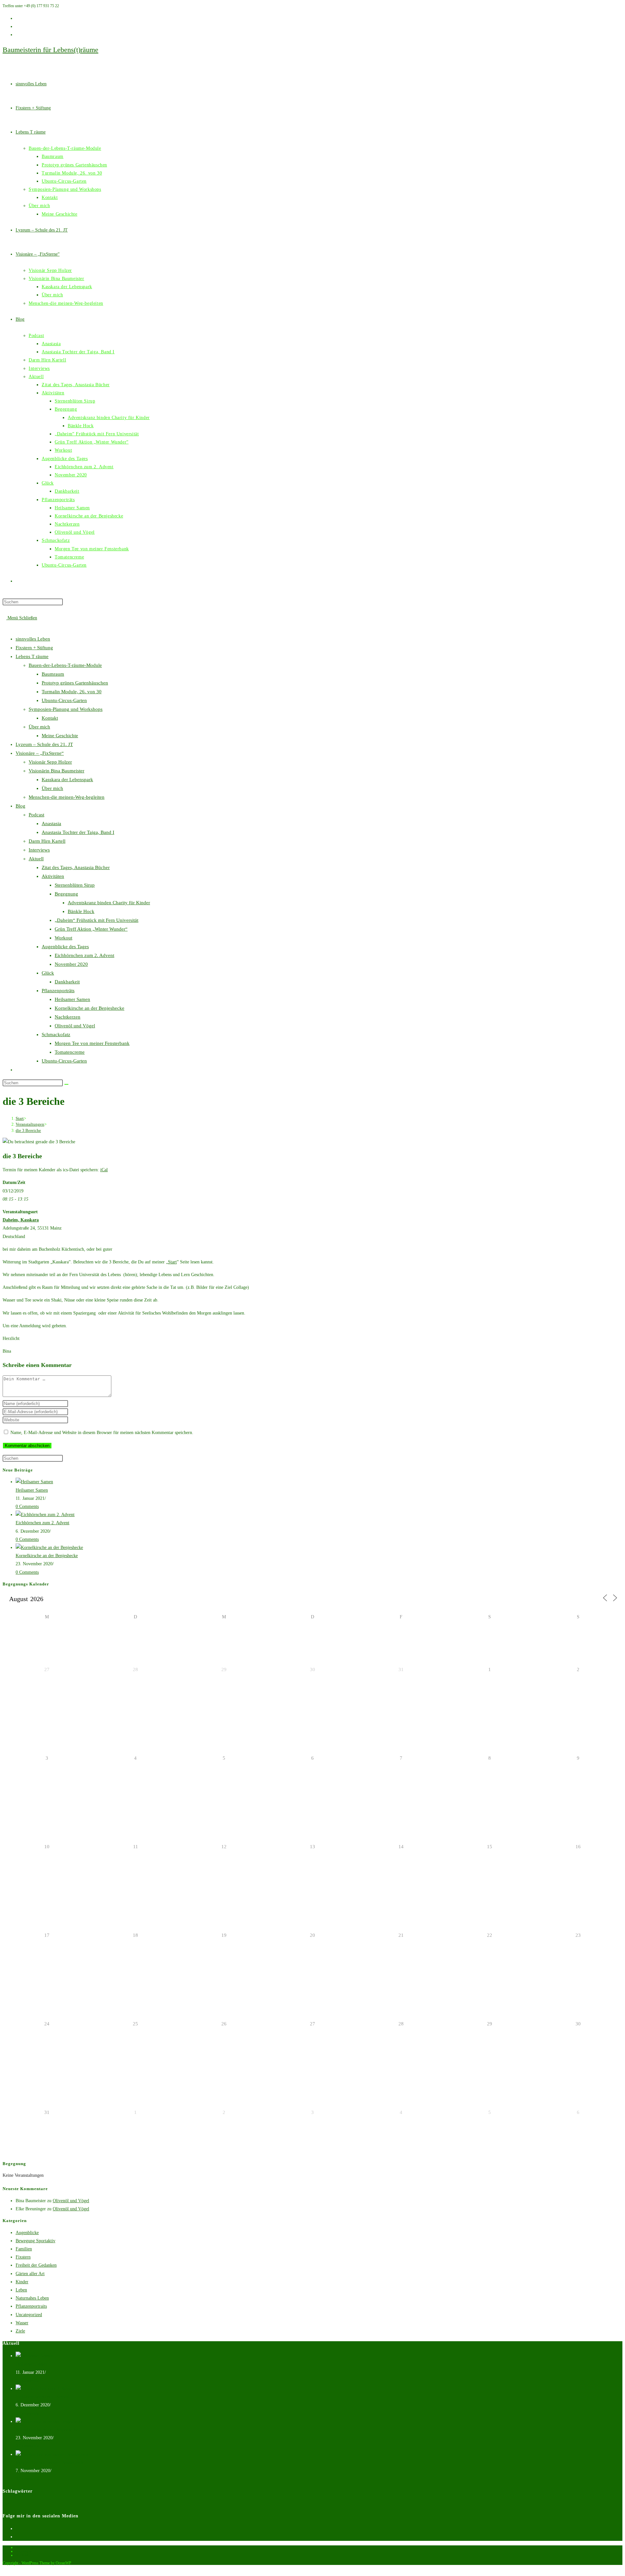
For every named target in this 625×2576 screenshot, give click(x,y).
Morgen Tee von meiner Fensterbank (92, 1043)
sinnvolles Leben (33, 639)
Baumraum (53, 674)
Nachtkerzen (68, 1017)
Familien (24, 2249)
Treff (7, 2504)
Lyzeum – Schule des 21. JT (44, 744)
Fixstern (23, 2257)
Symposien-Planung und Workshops (66, 709)
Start (172, 1262)
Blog (21, 806)
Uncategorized (29, 2315)
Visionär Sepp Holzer (50, 762)
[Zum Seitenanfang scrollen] (4, 2569)
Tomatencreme (70, 1052)
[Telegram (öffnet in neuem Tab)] (17, 35)
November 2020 (71, 964)
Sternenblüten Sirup (75, 885)
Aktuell (36, 859)
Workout (63, 938)
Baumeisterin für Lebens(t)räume (50, 50)
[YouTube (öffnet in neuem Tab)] (17, 18)
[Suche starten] (66, 1084)
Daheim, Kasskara (21, 1220)
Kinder (22, 2282)
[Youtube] (17, 2537)
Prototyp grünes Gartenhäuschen (75, 683)
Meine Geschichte (60, 736)
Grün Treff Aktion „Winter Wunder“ (91, 929)
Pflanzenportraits (31, 2306)
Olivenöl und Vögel (75, 1026)
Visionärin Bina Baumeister (56, 771)
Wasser (22, 2323)
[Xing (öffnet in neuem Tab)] (17, 27)
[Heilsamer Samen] (34, 1482)
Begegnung (66, 894)
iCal (104, 1170)
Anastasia (51, 823)
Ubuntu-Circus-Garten (64, 700)
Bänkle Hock (81, 911)
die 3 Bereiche (28, 1130)
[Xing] (17, 2529)
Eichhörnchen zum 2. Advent (84, 955)
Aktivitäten (53, 876)
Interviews (39, 850)
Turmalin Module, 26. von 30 (72, 692)
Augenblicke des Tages (65, 947)
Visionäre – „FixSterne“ (40, 753)
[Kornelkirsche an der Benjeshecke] (49, 1548)
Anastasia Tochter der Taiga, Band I (78, 832)
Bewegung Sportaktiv (35, 2241)
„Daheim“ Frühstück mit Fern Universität (97, 920)
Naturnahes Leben (32, 2298)
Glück (48, 973)
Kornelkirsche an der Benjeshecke (90, 1008)
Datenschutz (25, 2547)
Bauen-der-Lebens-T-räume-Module (65, 665)
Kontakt (50, 718)
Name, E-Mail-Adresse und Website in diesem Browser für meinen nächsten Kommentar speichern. (102, 1433)
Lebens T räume (32, 656)
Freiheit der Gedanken (36, 2265)
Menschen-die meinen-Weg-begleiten (67, 797)
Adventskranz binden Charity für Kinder (109, 903)
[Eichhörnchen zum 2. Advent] (45, 1515)
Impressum (24, 2551)
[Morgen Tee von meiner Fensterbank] (52, 2454)
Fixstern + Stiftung (34, 648)
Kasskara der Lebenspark (67, 780)
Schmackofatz (56, 1035)
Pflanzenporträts (58, 991)
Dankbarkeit (67, 982)
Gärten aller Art (30, 2274)
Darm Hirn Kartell (47, 841)
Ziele (20, 2331)
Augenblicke (27, 2233)
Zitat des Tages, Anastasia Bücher (76, 867)
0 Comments (27, 1506)
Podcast (36, 815)
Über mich (39, 727)
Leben (21, 2290)
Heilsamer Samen (72, 999)
